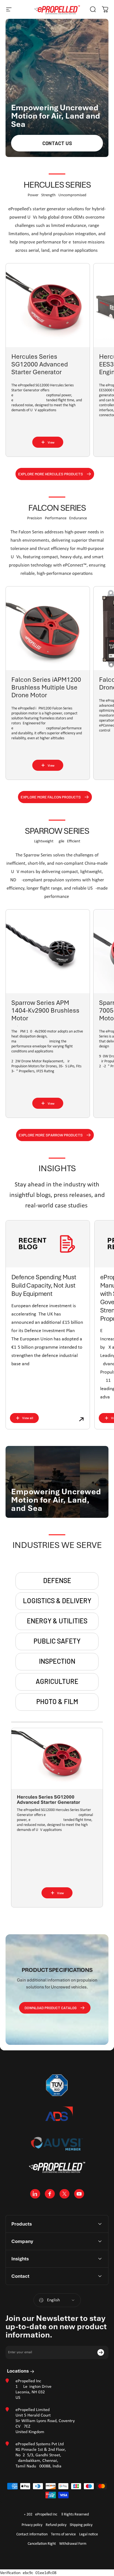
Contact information (32, 2534)
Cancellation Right (42, 2544)
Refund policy (56, 2525)
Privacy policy (32, 2525)
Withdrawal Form (73, 2544)
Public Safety (57, 1641)
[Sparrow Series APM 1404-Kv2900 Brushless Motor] (48, 951)
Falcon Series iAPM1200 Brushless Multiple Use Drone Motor (46, 687)
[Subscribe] (101, 2352)
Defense (57, 1580)
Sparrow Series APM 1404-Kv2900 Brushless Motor (45, 1010)
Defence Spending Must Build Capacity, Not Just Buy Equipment (44, 1285)
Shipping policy (81, 2525)
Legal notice (89, 2534)
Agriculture (57, 1681)
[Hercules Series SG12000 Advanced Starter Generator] (48, 305)
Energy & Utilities (57, 1621)
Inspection (57, 1661)
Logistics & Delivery (57, 1601)
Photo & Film (57, 1701)
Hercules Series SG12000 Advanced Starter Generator (40, 364)
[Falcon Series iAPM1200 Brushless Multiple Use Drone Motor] (48, 628)
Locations (18, 2371)
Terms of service (63, 2534)
